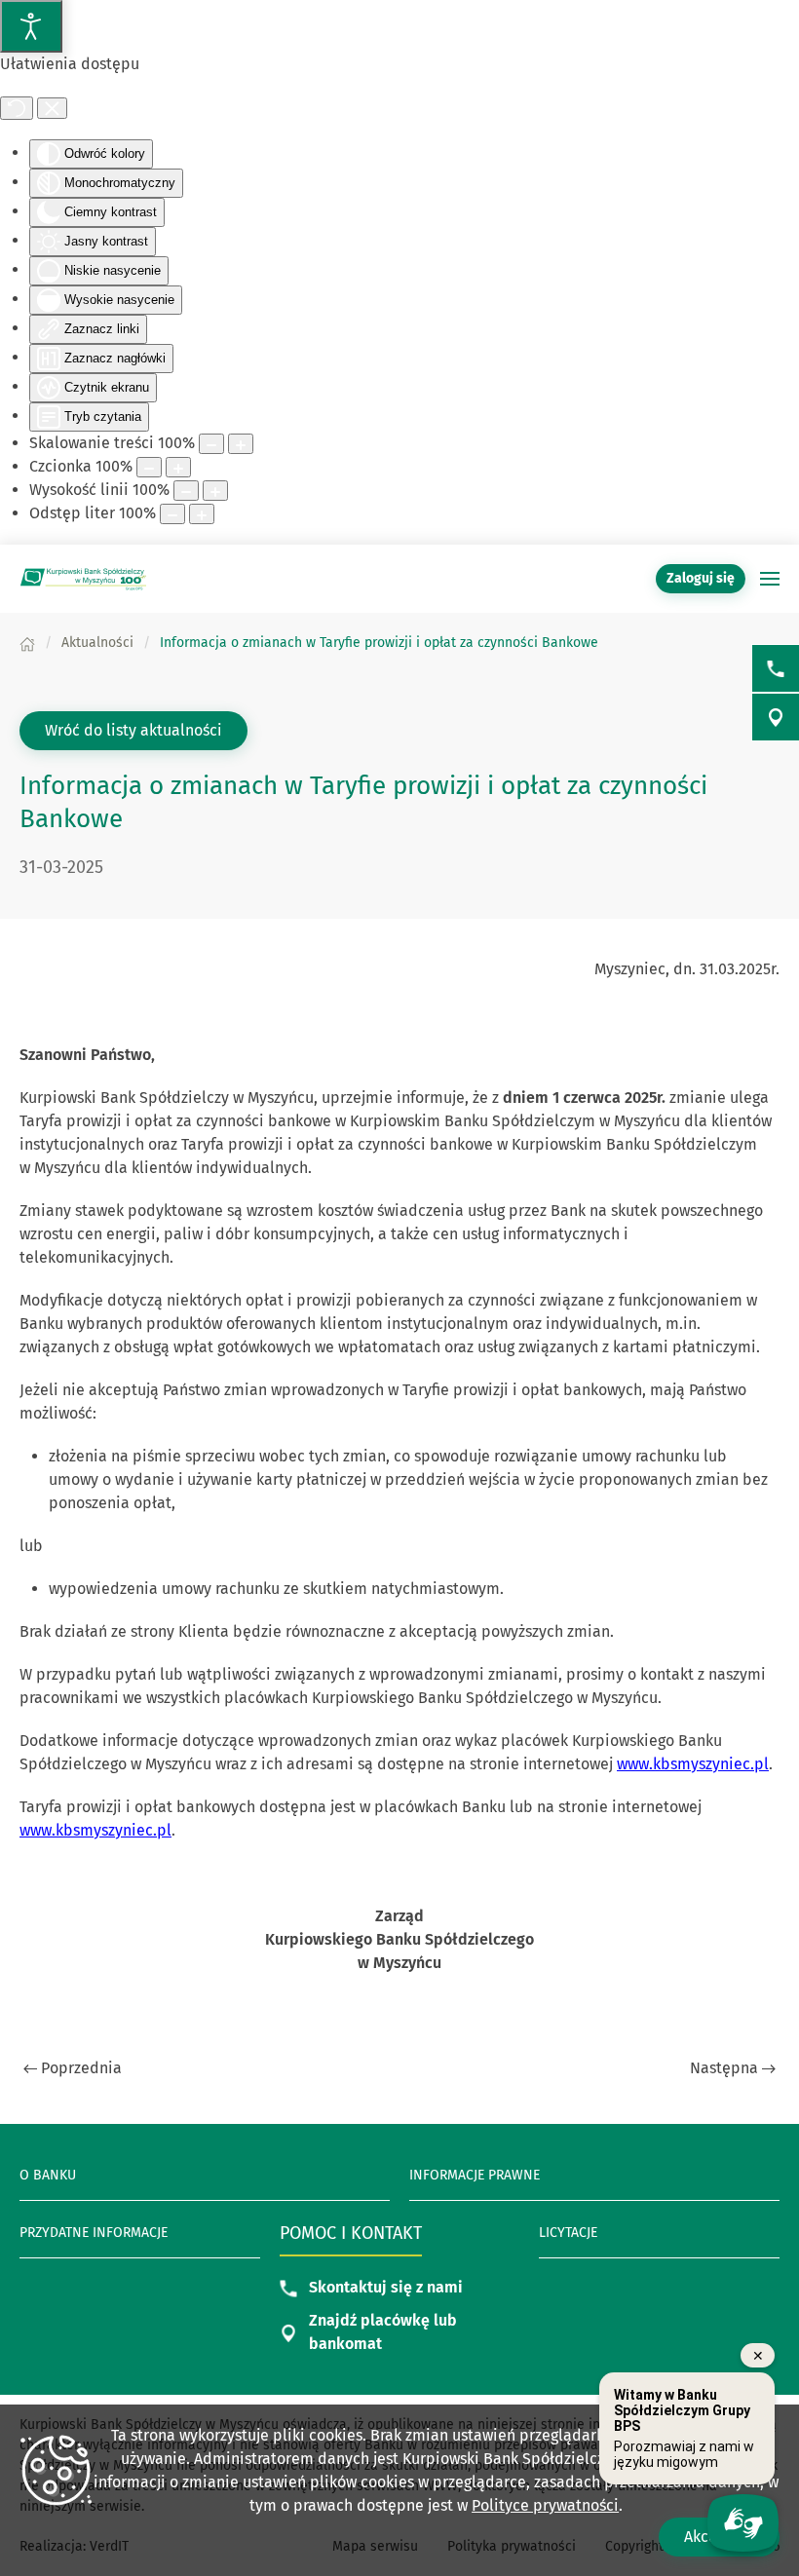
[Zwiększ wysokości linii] (215, 491)
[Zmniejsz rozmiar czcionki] (149, 467)
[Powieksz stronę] (241, 444)
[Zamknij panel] (52, 108)
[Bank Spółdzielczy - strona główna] (83, 579)
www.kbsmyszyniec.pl (693, 1764)
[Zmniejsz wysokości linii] (186, 491)
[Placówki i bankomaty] (776, 717)
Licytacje (568, 2233)
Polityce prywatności (545, 2505)
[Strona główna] (27, 643)
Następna (724, 2068)
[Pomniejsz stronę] (211, 444)
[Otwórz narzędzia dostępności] (31, 26)
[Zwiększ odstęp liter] (202, 514)
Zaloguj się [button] (701, 578)
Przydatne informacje (94, 2233)
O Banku (48, 2175)
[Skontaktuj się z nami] (776, 668)
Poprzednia (81, 2068)
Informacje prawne (475, 2175)
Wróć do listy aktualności (133, 730)
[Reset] (17, 108)
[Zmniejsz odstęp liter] (172, 514)
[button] (770, 579)
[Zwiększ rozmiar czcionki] (178, 467)
